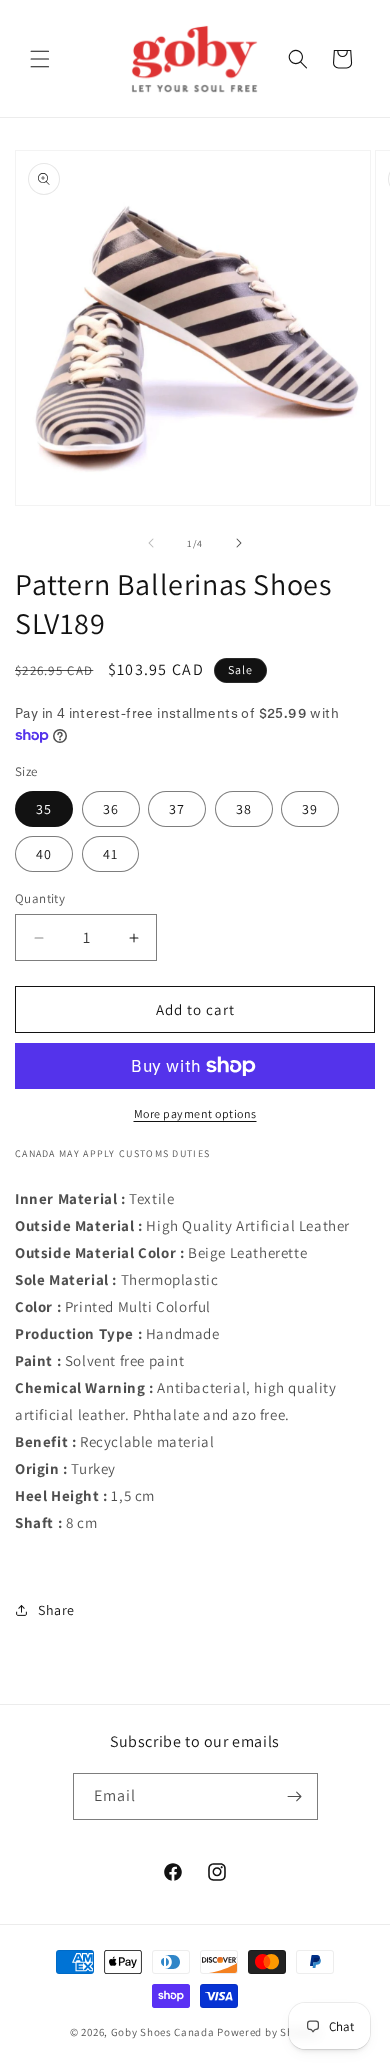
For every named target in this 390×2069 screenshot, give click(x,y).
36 (111, 809)
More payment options (195, 1113)
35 (44, 809)
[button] (40, 59)
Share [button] (56, 1610)
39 (310, 809)
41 (110, 854)
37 (177, 809)
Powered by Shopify (268, 2032)
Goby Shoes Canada (163, 2032)
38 (244, 809)
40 (44, 854)
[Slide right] (239, 543)
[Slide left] (151, 543)
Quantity (40, 898)
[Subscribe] (295, 1796)
